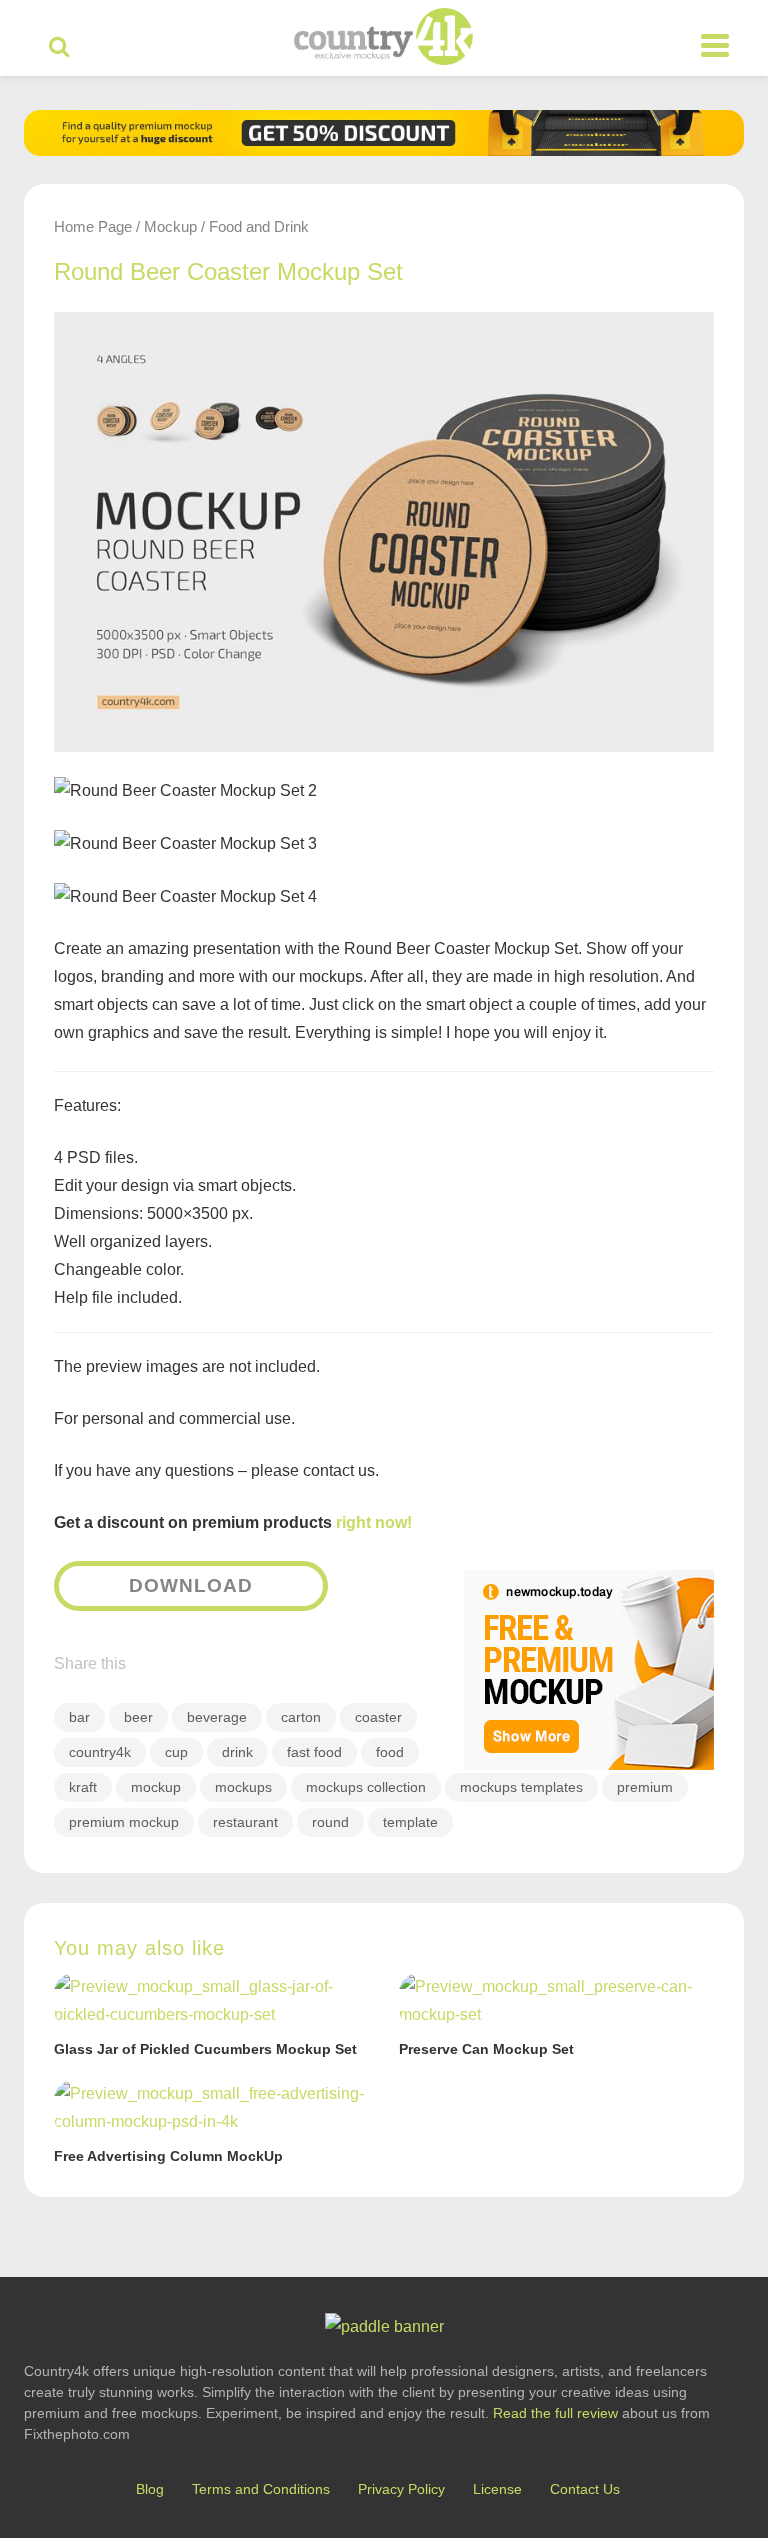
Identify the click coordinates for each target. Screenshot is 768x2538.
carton (301, 1717)
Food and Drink (259, 226)
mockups (243, 1787)
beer (138, 1717)
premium (645, 1787)
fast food (314, 1752)
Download (191, 1585)
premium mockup (124, 1822)
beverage (217, 1717)
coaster (378, 1717)
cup (176, 1752)
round (330, 1822)
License (497, 2489)
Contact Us (585, 2489)
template (410, 1822)
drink (237, 1752)
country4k (100, 1752)
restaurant (245, 1822)
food (390, 1752)
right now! (374, 1522)
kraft (83, 1787)
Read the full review (555, 2413)
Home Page (93, 226)
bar (79, 1717)
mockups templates (521, 1787)
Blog (150, 2489)
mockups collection (366, 1787)
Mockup (170, 226)
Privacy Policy (401, 2489)
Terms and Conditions (261, 2489)
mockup (156, 1787)
